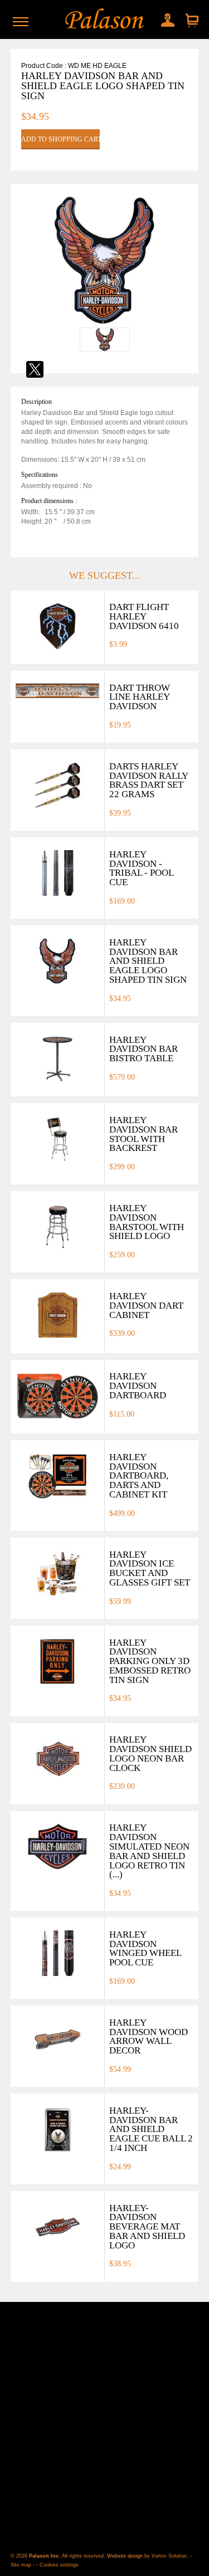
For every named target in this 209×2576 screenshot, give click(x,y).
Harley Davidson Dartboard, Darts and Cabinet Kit (139, 1476)
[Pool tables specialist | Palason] (104, 19)
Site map (21, 2565)
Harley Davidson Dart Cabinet (146, 1306)
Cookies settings (59, 2565)
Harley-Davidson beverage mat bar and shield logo (147, 2227)
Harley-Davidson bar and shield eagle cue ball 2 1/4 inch (151, 2129)
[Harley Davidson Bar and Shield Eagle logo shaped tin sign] (105, 323)
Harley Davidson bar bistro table (144, 1049)
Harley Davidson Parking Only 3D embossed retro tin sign (150, 1661)
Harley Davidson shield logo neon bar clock (150, 1753)
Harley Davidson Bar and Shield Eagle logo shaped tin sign (148, 961)
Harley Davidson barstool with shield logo (147, 1222)
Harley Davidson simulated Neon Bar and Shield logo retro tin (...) (149, 1851)
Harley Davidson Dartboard (138, 1386)
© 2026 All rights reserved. (59, 2556)
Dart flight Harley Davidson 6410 (144, 616)
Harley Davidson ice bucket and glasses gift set (150, 1568)
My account (165, 18)
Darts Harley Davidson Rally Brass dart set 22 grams (149, 780)
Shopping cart (191, 21)
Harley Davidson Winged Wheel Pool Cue (145, 1948)
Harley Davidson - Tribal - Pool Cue (141, 868)
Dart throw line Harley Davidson (140, 697)
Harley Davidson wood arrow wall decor (149, 2036)
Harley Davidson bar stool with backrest (144, 1134)
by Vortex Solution (166, 2556)
